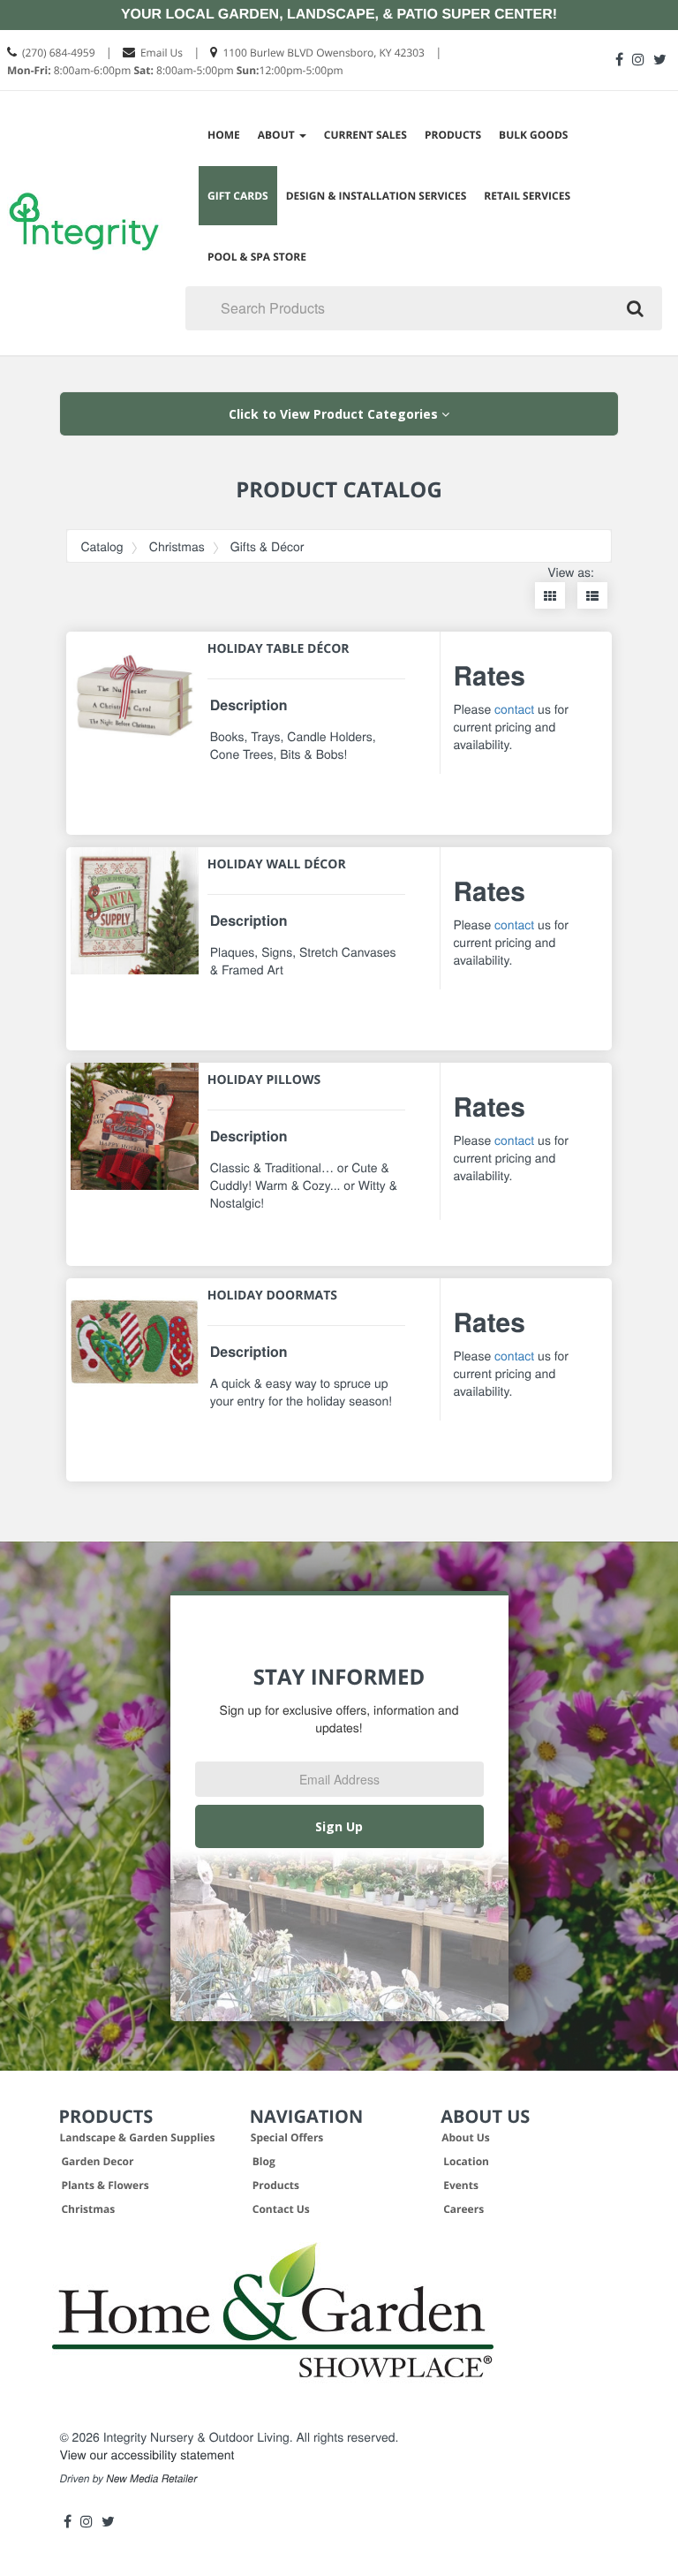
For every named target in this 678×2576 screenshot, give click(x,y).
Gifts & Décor (267, 546)
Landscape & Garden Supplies (137, 2137)
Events (461, 2185)
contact (514, 708)
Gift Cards (238, 196)
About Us (466, 2137)
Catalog (102, 546)
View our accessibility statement (147, 2454)
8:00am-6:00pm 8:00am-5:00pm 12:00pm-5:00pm (175, 70)
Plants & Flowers (105, 2185)
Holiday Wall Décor (277, 864)
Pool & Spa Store (257, 257)
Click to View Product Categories (335, 414)
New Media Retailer (151, 2479)
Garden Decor (97, 2161)
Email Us (162, 53)
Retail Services (527, 196)
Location (466, 2161)
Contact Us (281, 2209)
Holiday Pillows (264, 1080)
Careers (463, 2209)
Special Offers (287, 2137)
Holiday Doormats (272, 1296)
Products (453, 135)
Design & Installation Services (377, 196)
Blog (264, 2161)
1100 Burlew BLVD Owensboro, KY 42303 (324, 53)
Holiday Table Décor (279, 649)
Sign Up (339, 1826)
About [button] (278, 135)
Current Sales (365, 135)
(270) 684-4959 (59, 53)
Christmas (177, 546)
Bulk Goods (533, 135)
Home (224, 135)
